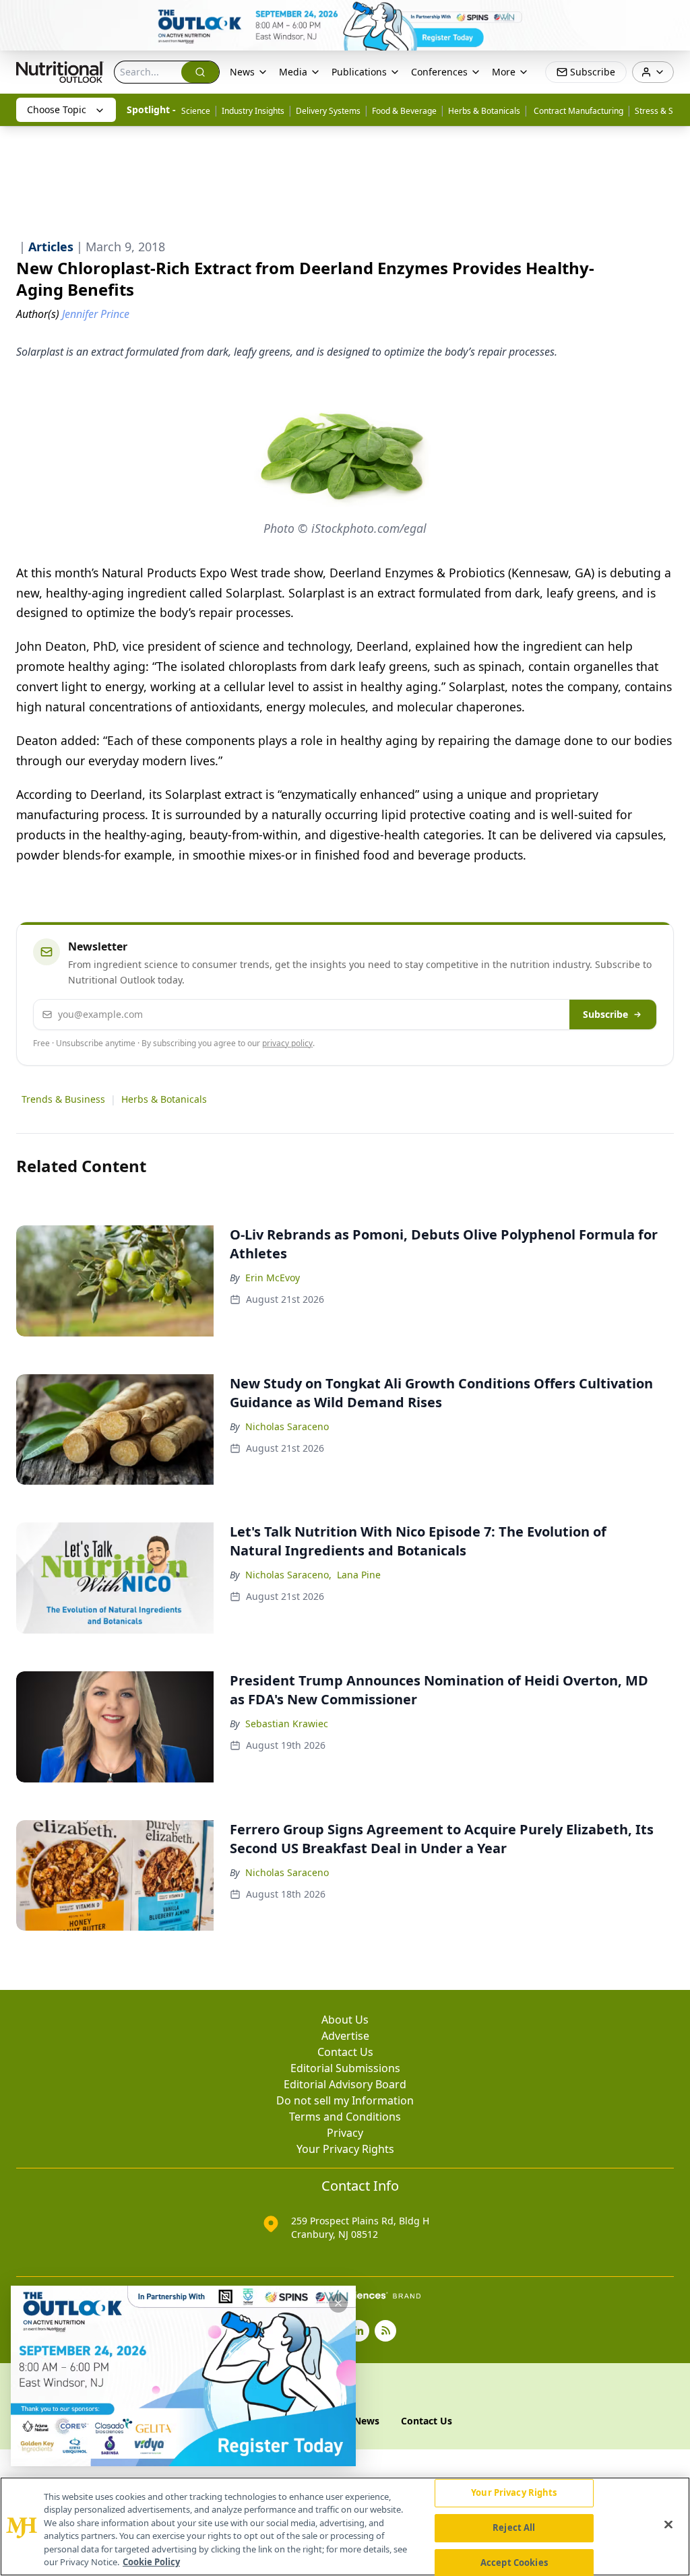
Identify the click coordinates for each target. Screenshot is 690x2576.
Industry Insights (253, 111)
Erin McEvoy (273, 1278)
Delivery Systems (328, 111)
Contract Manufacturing (577, 111)
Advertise (345, 2036)
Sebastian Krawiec (287, 1724)
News (242, 72)
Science (196, 111)
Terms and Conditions (345, 2117)
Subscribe (605, 1014)
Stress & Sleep (662, 111)
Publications (359, 72)
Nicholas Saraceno (287, 1426)
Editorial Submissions (345, 2068)
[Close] (668, 2525)
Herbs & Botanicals (484, 111)
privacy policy (287, 1043)
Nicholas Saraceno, (288, 1575)
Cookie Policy (151, 2562)
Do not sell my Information (345, 2100)
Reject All (514, 2527)
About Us (345, 2020)
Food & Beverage (404, 111)
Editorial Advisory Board (345, 2084)
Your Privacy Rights (345, 2149)
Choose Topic (57, 109)
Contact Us (345, 2052)
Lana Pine (359, 1575)
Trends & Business (63, 1099)
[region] (345, 2526)
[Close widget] (338, 2303)
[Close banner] (672, 18)
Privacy (345, 2133)
